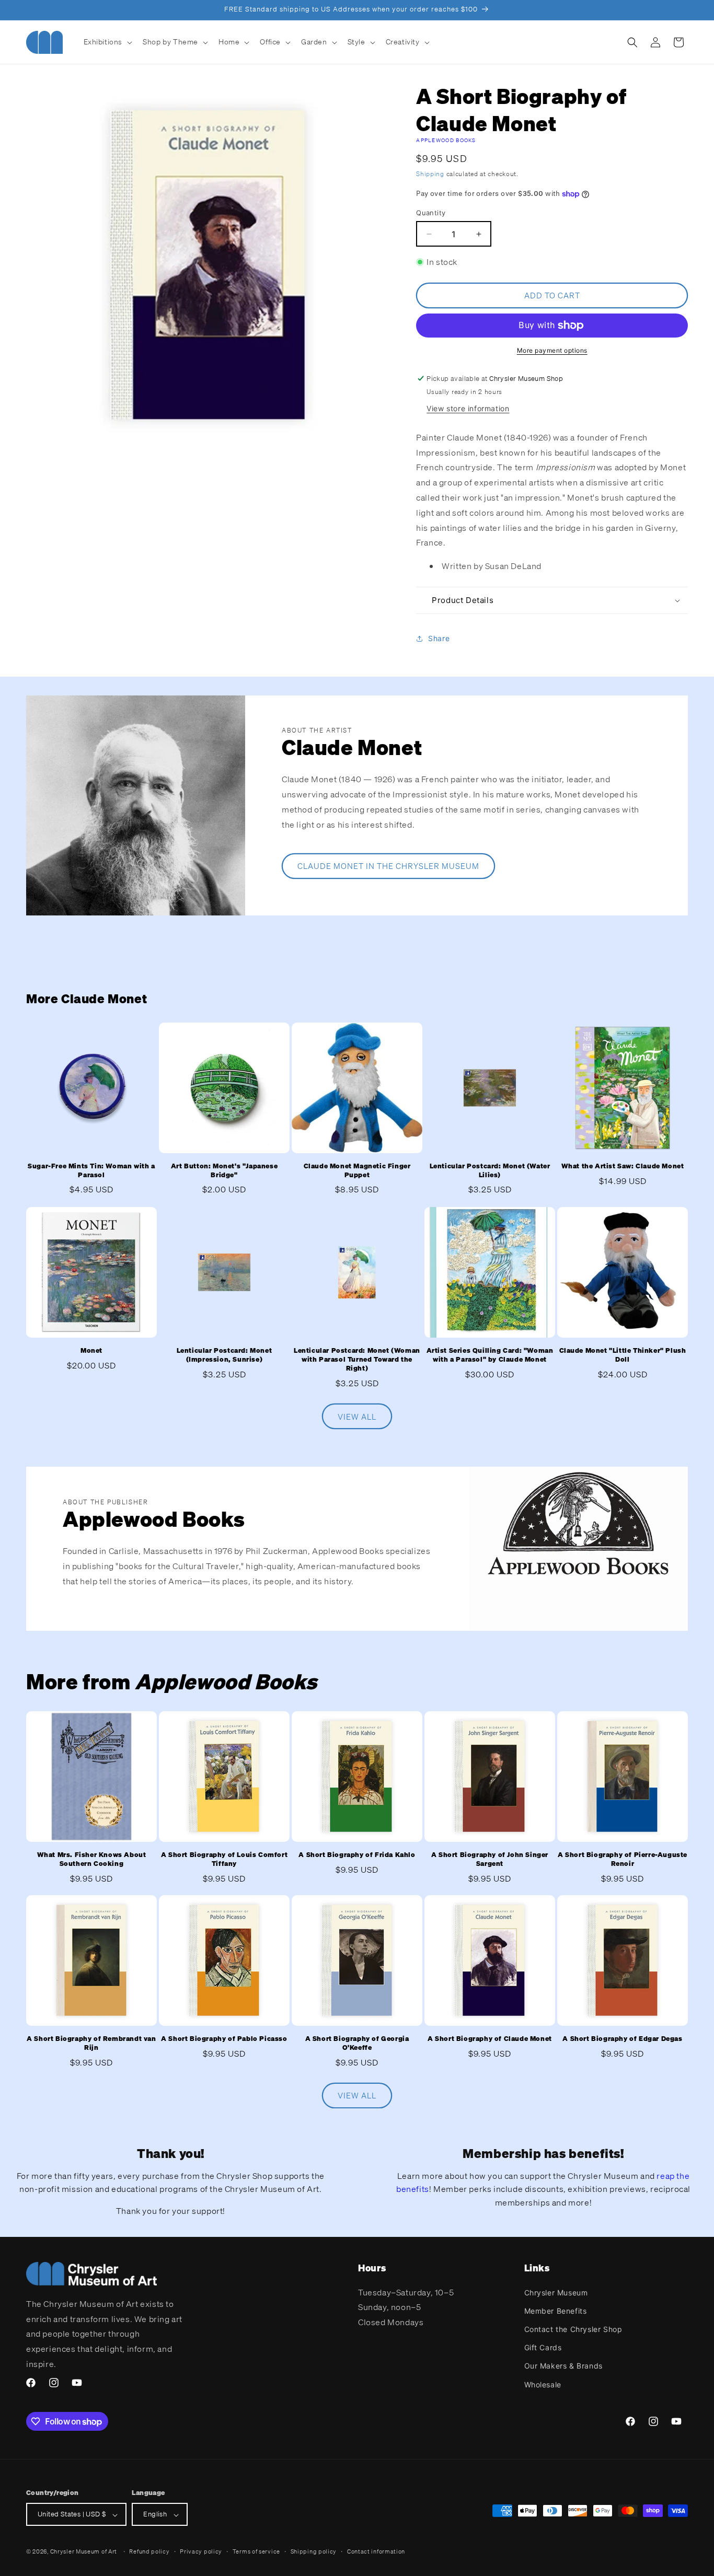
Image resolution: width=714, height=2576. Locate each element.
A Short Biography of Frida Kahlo (357, 1855)
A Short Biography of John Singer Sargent (490, 1859)
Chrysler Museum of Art (84, 2552)
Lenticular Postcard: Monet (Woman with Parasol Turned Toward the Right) (357, 1360)
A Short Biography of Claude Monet (490, 2039)
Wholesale (543, 2384)
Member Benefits (556, 2310)
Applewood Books (446, 140)
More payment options (552, 350)
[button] (107, 42)
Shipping (430, 174)
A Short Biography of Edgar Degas (622, 2039)
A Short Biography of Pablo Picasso (224, 2039)
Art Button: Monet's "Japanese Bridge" (224, 1171)
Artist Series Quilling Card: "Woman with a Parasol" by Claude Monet (490, 1355)
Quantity (431, 213)
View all (357, 1416)
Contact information (376, 2551)
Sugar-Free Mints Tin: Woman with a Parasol (91, 1171)
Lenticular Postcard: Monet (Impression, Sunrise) (224, 1355)
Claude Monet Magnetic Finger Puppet (357, 1171)
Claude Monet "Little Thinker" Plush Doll (623, 1355)
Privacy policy (201, 2551)
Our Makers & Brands (563, 2366)
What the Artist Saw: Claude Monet (623, 1166)
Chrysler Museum (556, 2292)
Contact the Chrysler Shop (573, 2329)
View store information (468, 408)
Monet (91, 1351)
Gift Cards (543, 2347)
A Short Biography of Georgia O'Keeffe (357, 2043)
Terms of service (256, 2551)
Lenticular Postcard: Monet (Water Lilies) (490, 1171)
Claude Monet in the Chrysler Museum (388, 866)
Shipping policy (314, 2551)
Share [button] (439, 639)
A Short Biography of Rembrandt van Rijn (91, 2043)
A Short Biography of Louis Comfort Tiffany (224, 1859)
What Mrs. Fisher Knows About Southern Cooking (92, 1859)
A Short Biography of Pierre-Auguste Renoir (623, 1859)
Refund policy (149, 2551)
